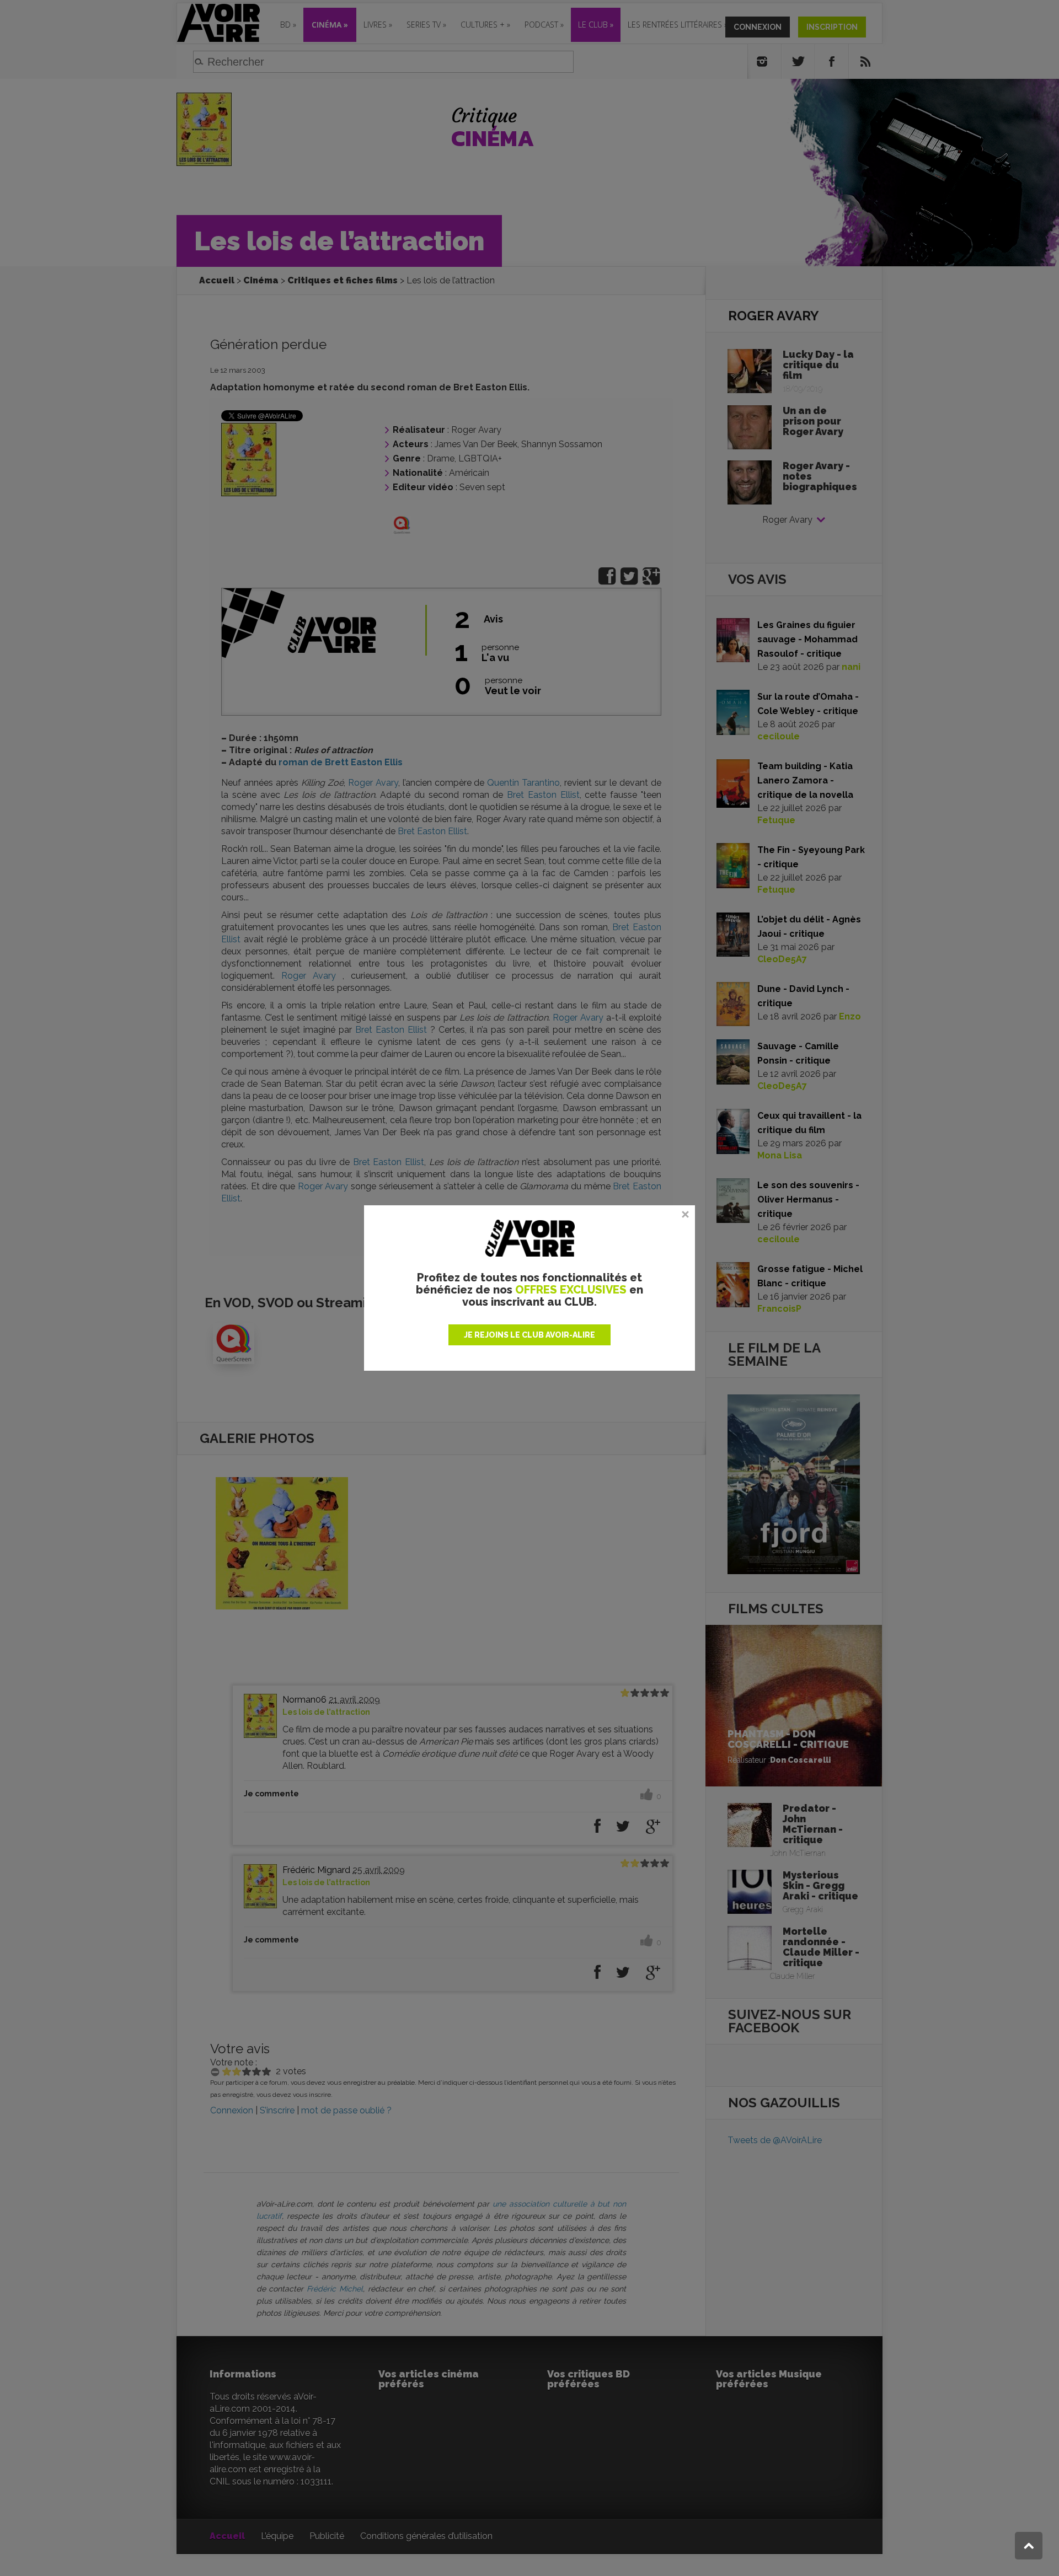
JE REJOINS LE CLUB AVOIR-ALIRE (529, 1335)
